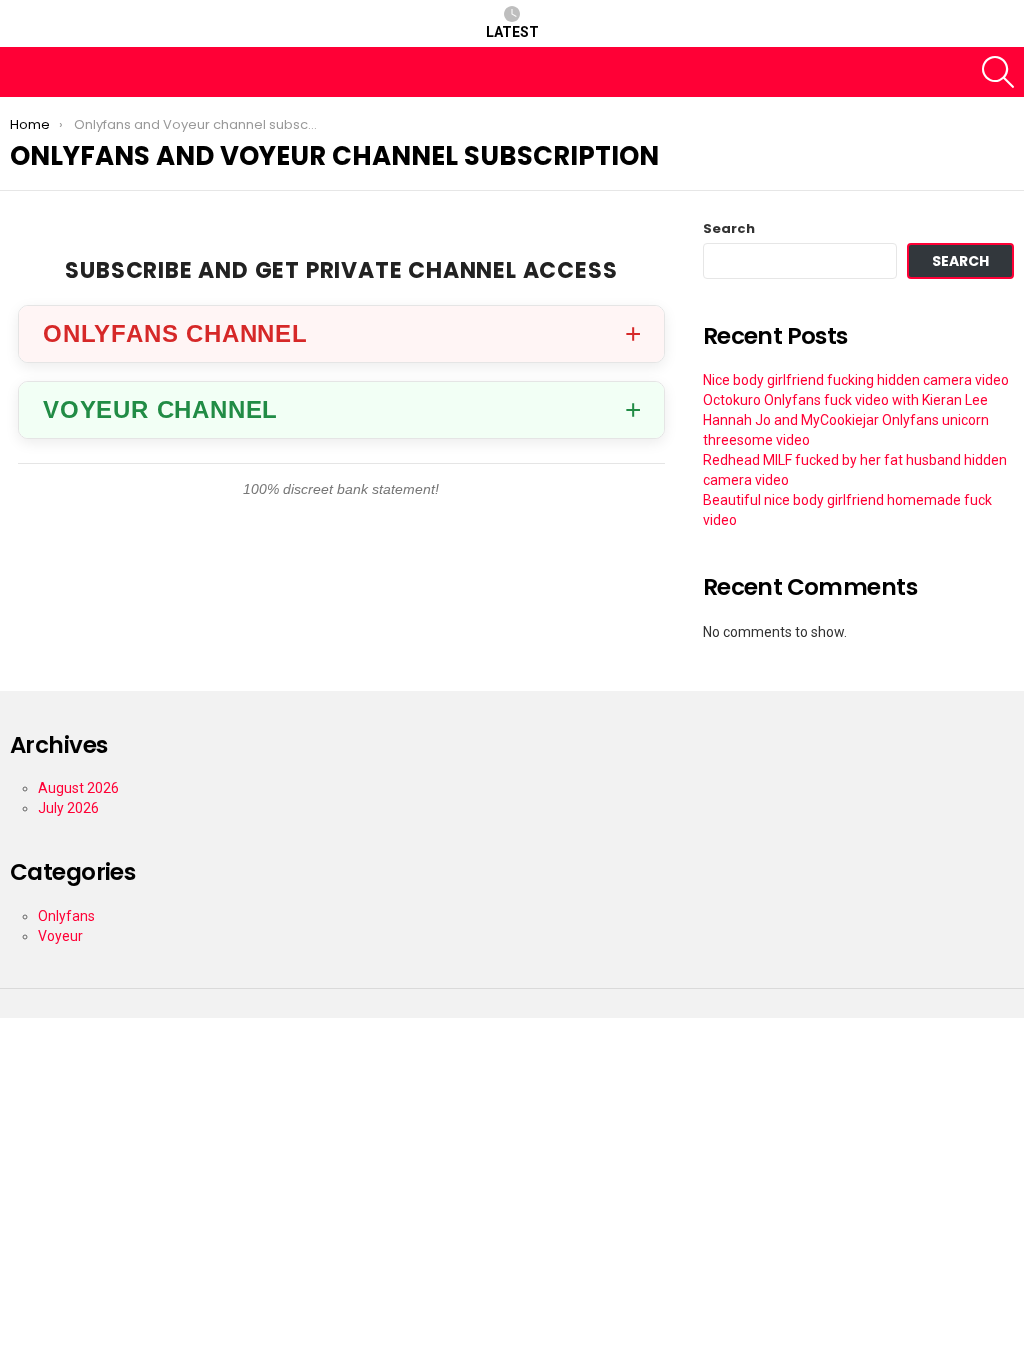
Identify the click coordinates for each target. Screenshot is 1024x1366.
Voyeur (60, 936)
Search (729, 229)
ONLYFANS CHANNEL (175, 333)
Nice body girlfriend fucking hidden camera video (856, 380)
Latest (512, 32)
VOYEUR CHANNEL (160, 409)
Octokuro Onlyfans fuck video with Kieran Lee (845, 400)
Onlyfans (66, 916)
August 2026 (78, 788)
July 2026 (68, 808)
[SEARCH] (998, 72)
